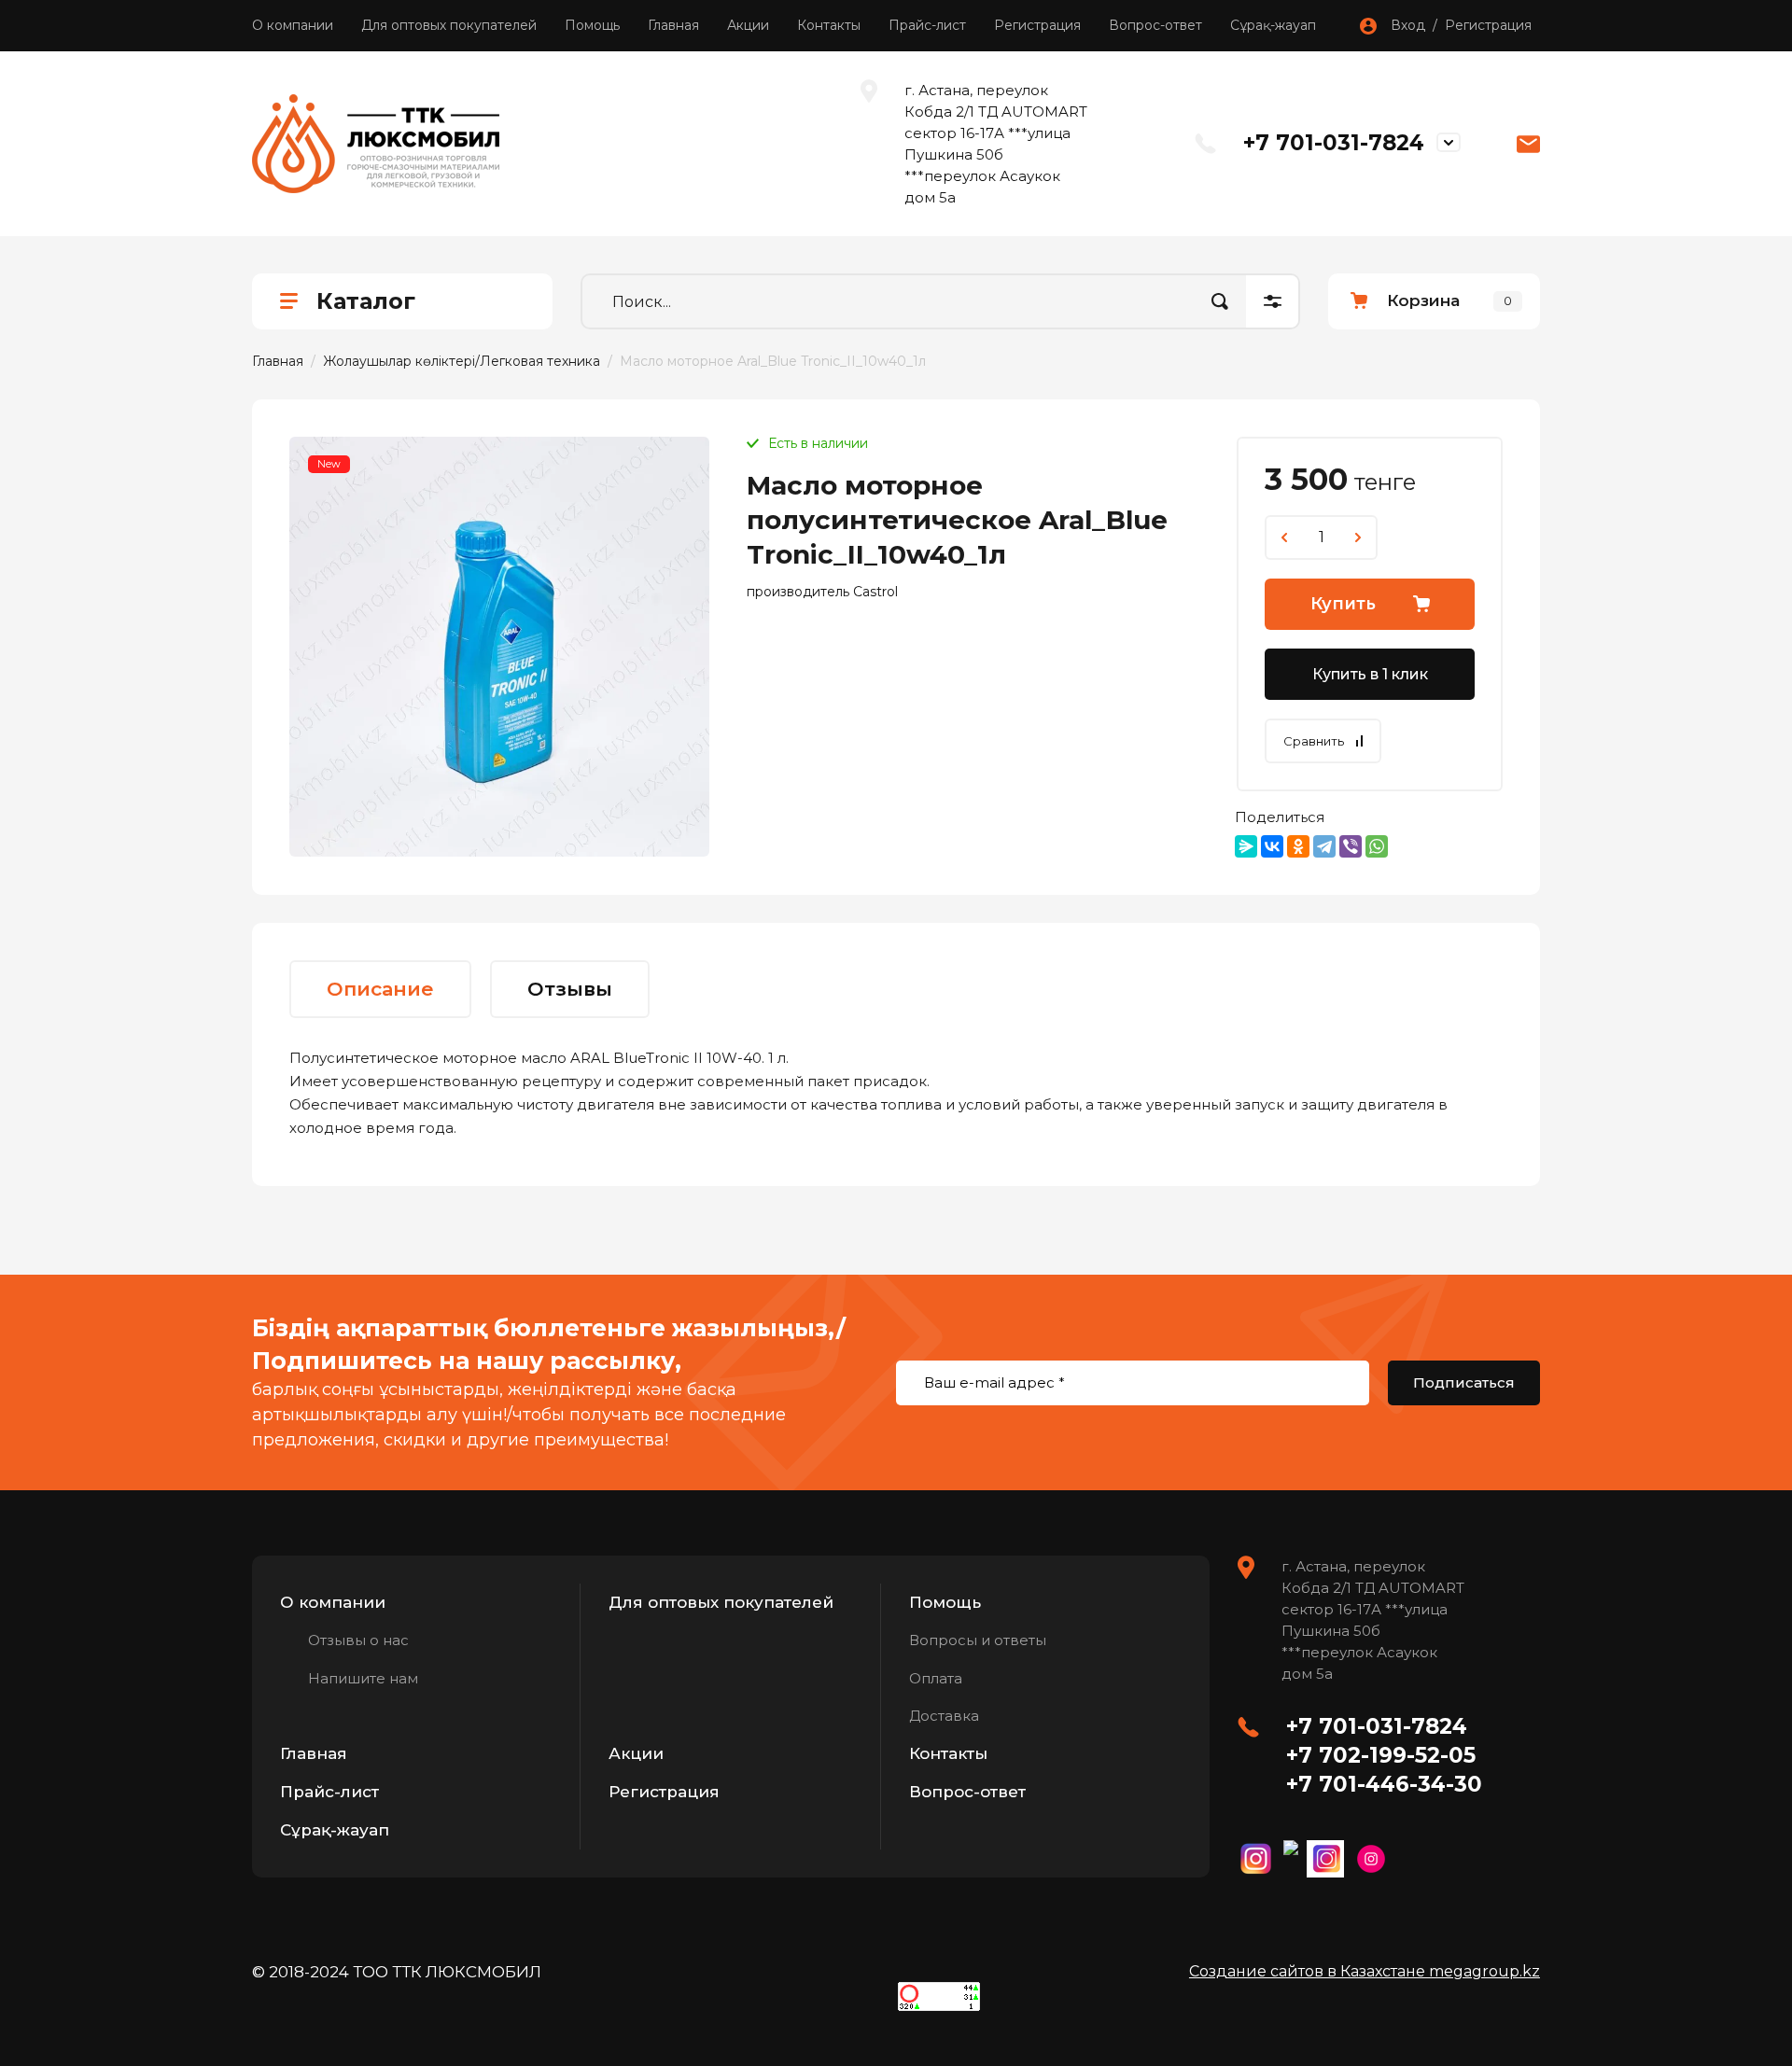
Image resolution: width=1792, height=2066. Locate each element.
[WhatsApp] (1377, 846)
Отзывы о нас (358, 1640)
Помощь (592, 25)
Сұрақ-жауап (1273, 25)
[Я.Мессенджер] (1246, 846)
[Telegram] (1324, 846)
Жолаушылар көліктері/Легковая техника (462, 361)
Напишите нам (363, 1678)
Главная (673, 25)
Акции (748, 25)
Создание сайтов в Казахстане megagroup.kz (1365, 1971)
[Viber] (1351, 846)
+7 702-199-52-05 (1381, 1755)
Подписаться (1464, 1382)
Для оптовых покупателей (449, 25)
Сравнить (1314, 741)
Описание (380, 989)
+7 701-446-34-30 (1384, 1784)
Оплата (936, 1678)
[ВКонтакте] (1272, 846)
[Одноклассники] (1298, 846)
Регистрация (1037, 25)
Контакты (829, 25)
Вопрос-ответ (1155, 25)
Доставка (944, 1716)
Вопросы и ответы (978, 1640)
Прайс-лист (927, 25)
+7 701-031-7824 (1334, 143)
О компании (293, 25)
